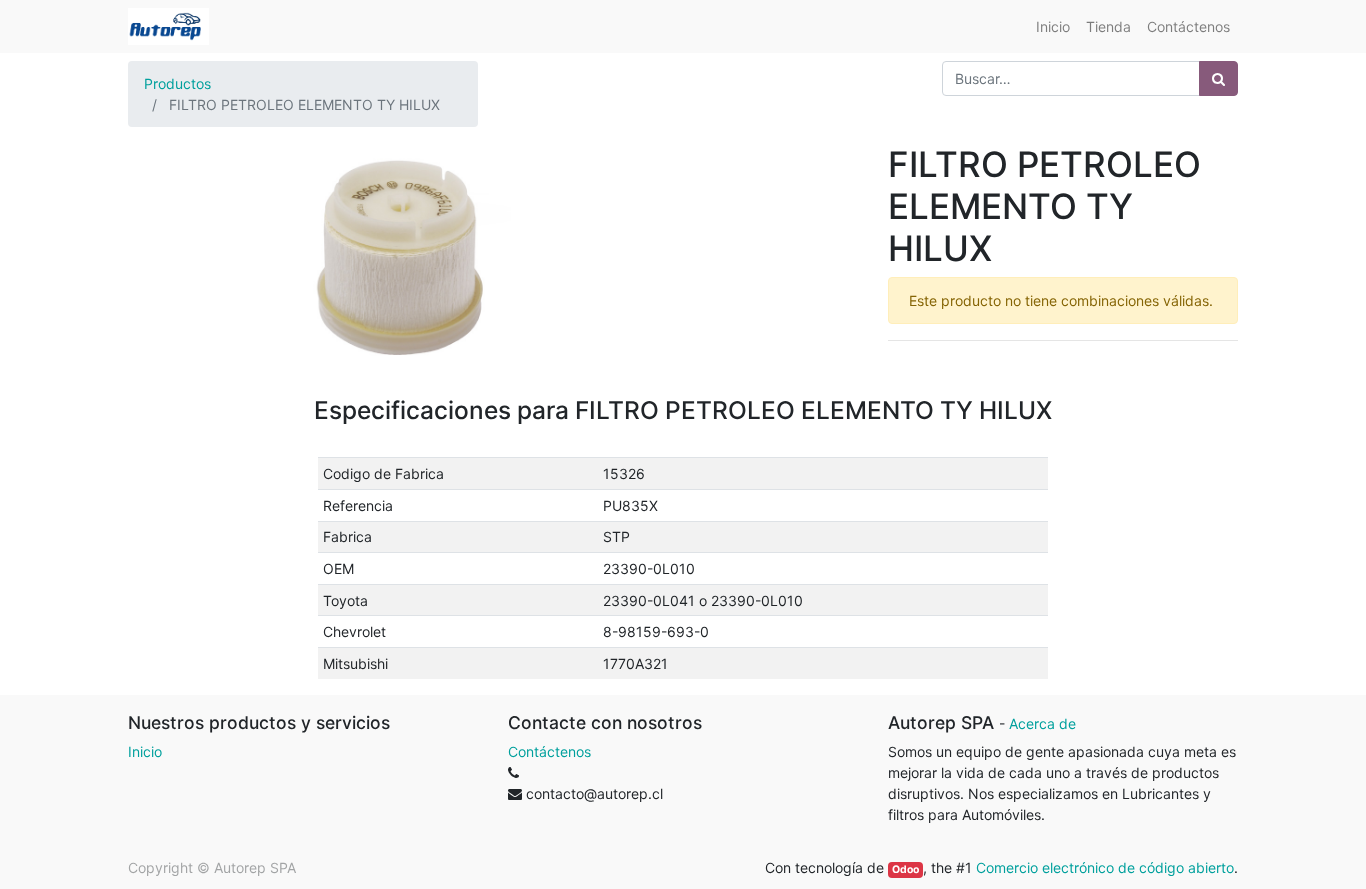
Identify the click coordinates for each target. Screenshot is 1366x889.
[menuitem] (1053, 26)
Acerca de (1042, 723)
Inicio (145, 751)
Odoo (905, 869)
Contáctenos (549, 751)
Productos (177, 83)
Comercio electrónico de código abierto (1105, 867)
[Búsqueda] (1218, 78)
